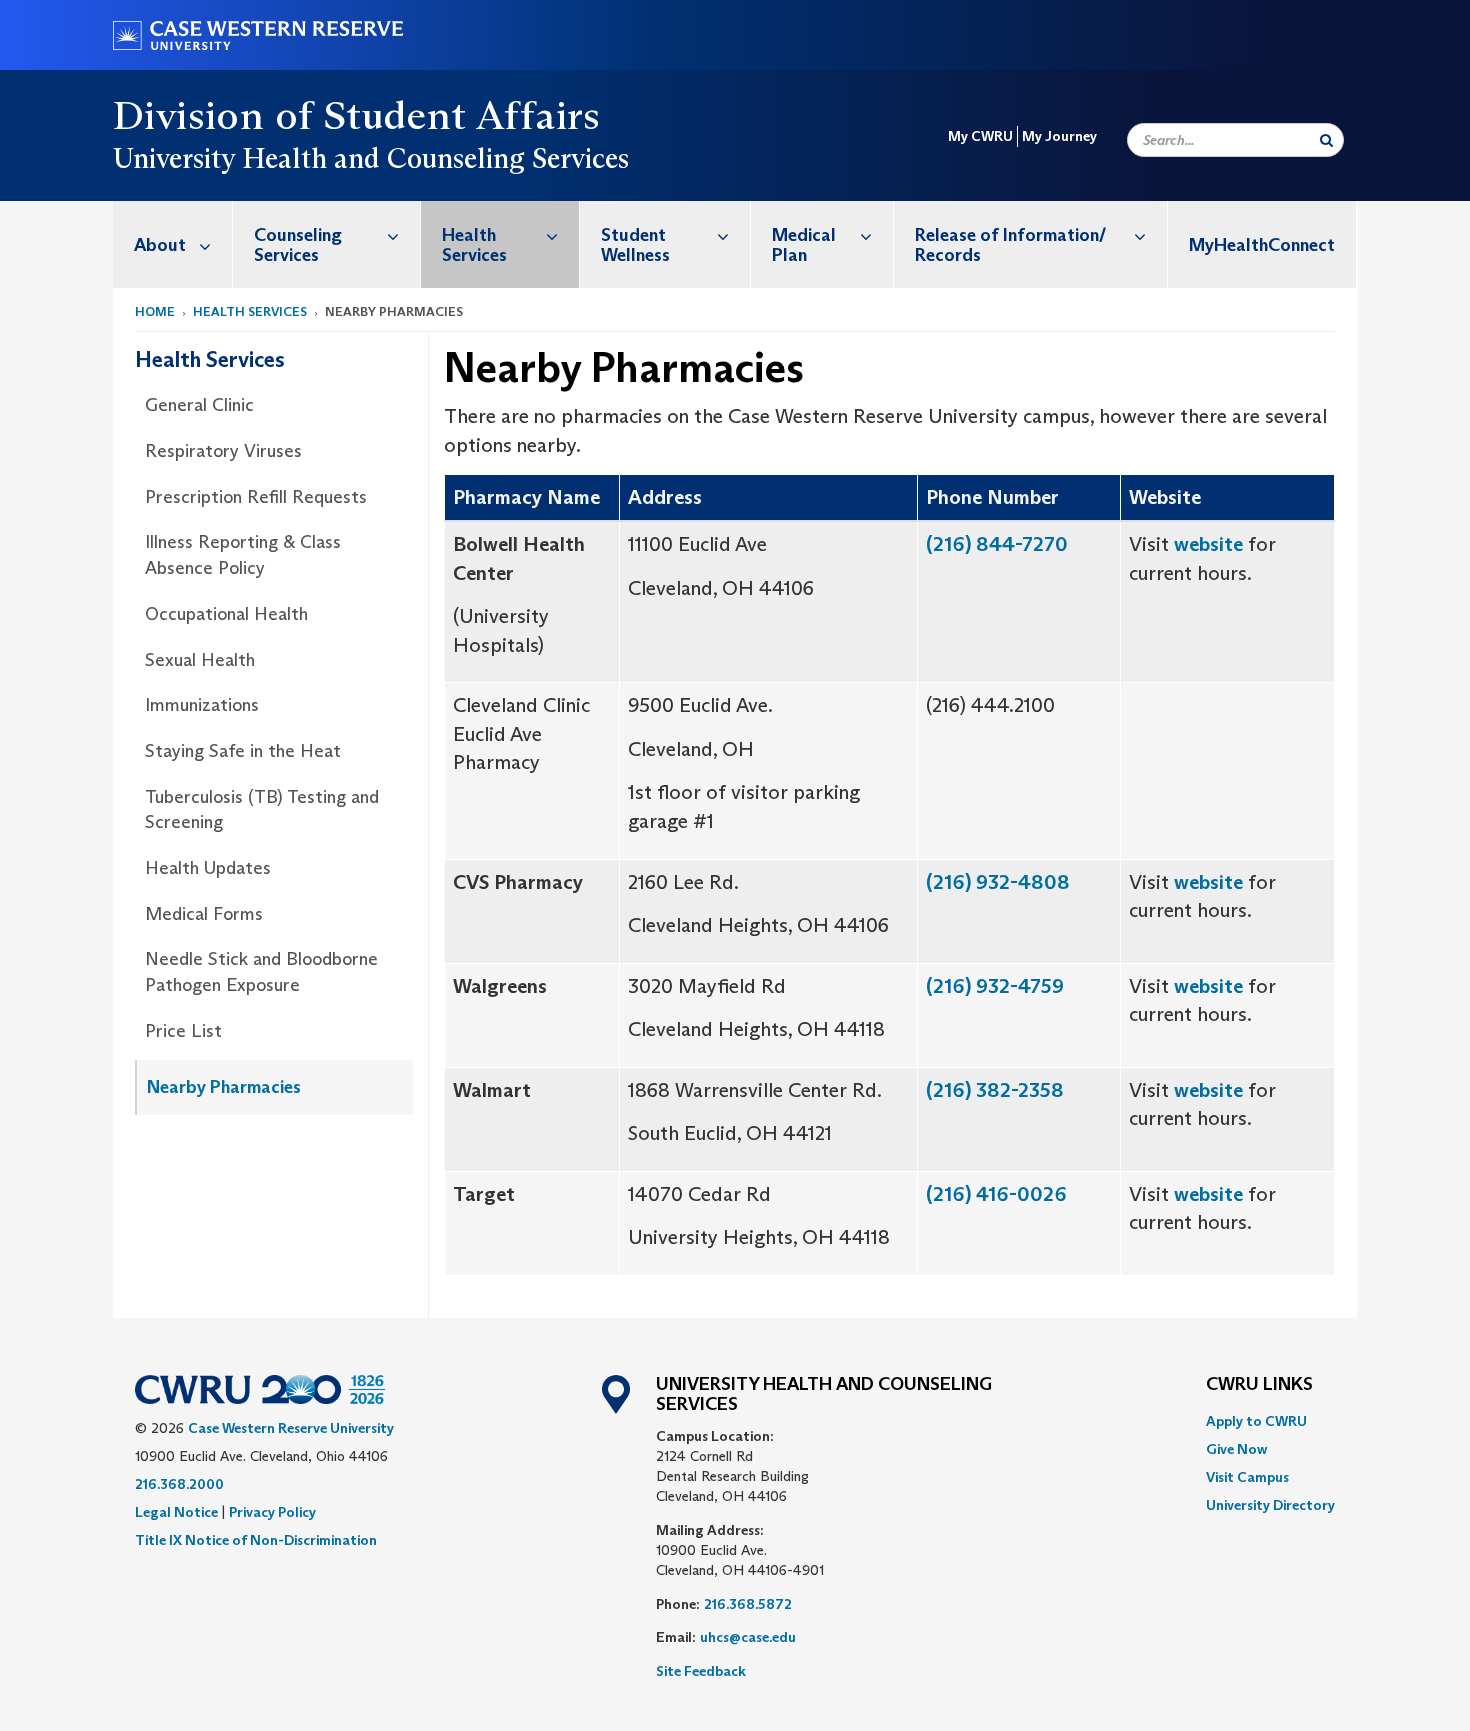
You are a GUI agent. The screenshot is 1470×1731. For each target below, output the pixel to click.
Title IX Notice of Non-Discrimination (256, 1540)
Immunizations (202, 705)
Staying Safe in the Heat (243, 751)
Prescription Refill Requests (256, 497)
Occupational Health (226, 614)
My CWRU (980, 136)
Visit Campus (1247, 1477)
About (160, 245)
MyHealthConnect (1262, 245)
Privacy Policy (272, 1512)
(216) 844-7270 (997, 544)
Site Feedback (701, 1671)
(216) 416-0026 (996, 1194)
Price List (183, 1031)
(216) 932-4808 (998, 882)
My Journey (1059, 136)
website (1208, 544)
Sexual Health (200, 660)
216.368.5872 (748, 1604)
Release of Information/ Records (1010, 245)
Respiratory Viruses (223, 451)
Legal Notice (176, 1512)
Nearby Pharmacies (224, 1087)
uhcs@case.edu (748, 1637)
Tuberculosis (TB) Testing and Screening (262, 810)
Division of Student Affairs (357, 115)
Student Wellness (635, 245)
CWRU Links (1259, 1385)
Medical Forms (204, 914)
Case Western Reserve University (291, 1428)
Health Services (474, 245)
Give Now (1236, 1449)
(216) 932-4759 (995, 986)
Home (155, 311)
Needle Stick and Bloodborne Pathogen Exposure (261, 972)
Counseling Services (298, 245)
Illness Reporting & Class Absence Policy (243, 555)
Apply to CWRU (1256, 1421)
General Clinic (199, 405)
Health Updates (208, 868)
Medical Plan (804, 245)
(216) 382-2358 (995, 1090)
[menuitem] (173, 244)
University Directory (1270, 1505)
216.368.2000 (179, 1484)
